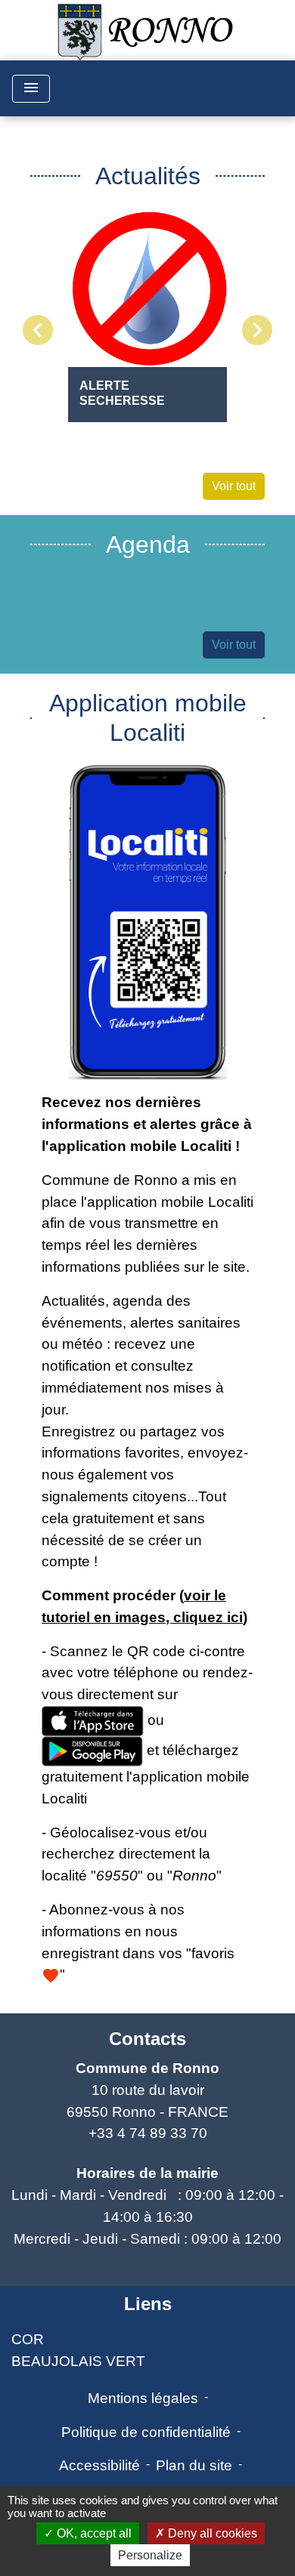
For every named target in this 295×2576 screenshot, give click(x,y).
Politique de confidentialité (146, 2432)
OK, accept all (93, 2533)
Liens (148, 2304)
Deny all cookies (211, 2533)
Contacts (147, 2039)
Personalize (150, 2555)
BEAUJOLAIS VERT (78, 2361)
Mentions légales (143, 2398)
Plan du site (194, 2465)
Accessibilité (99, 2465)
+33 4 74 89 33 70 (148, 2133)
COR (28, 2339)
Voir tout (234, 486)
